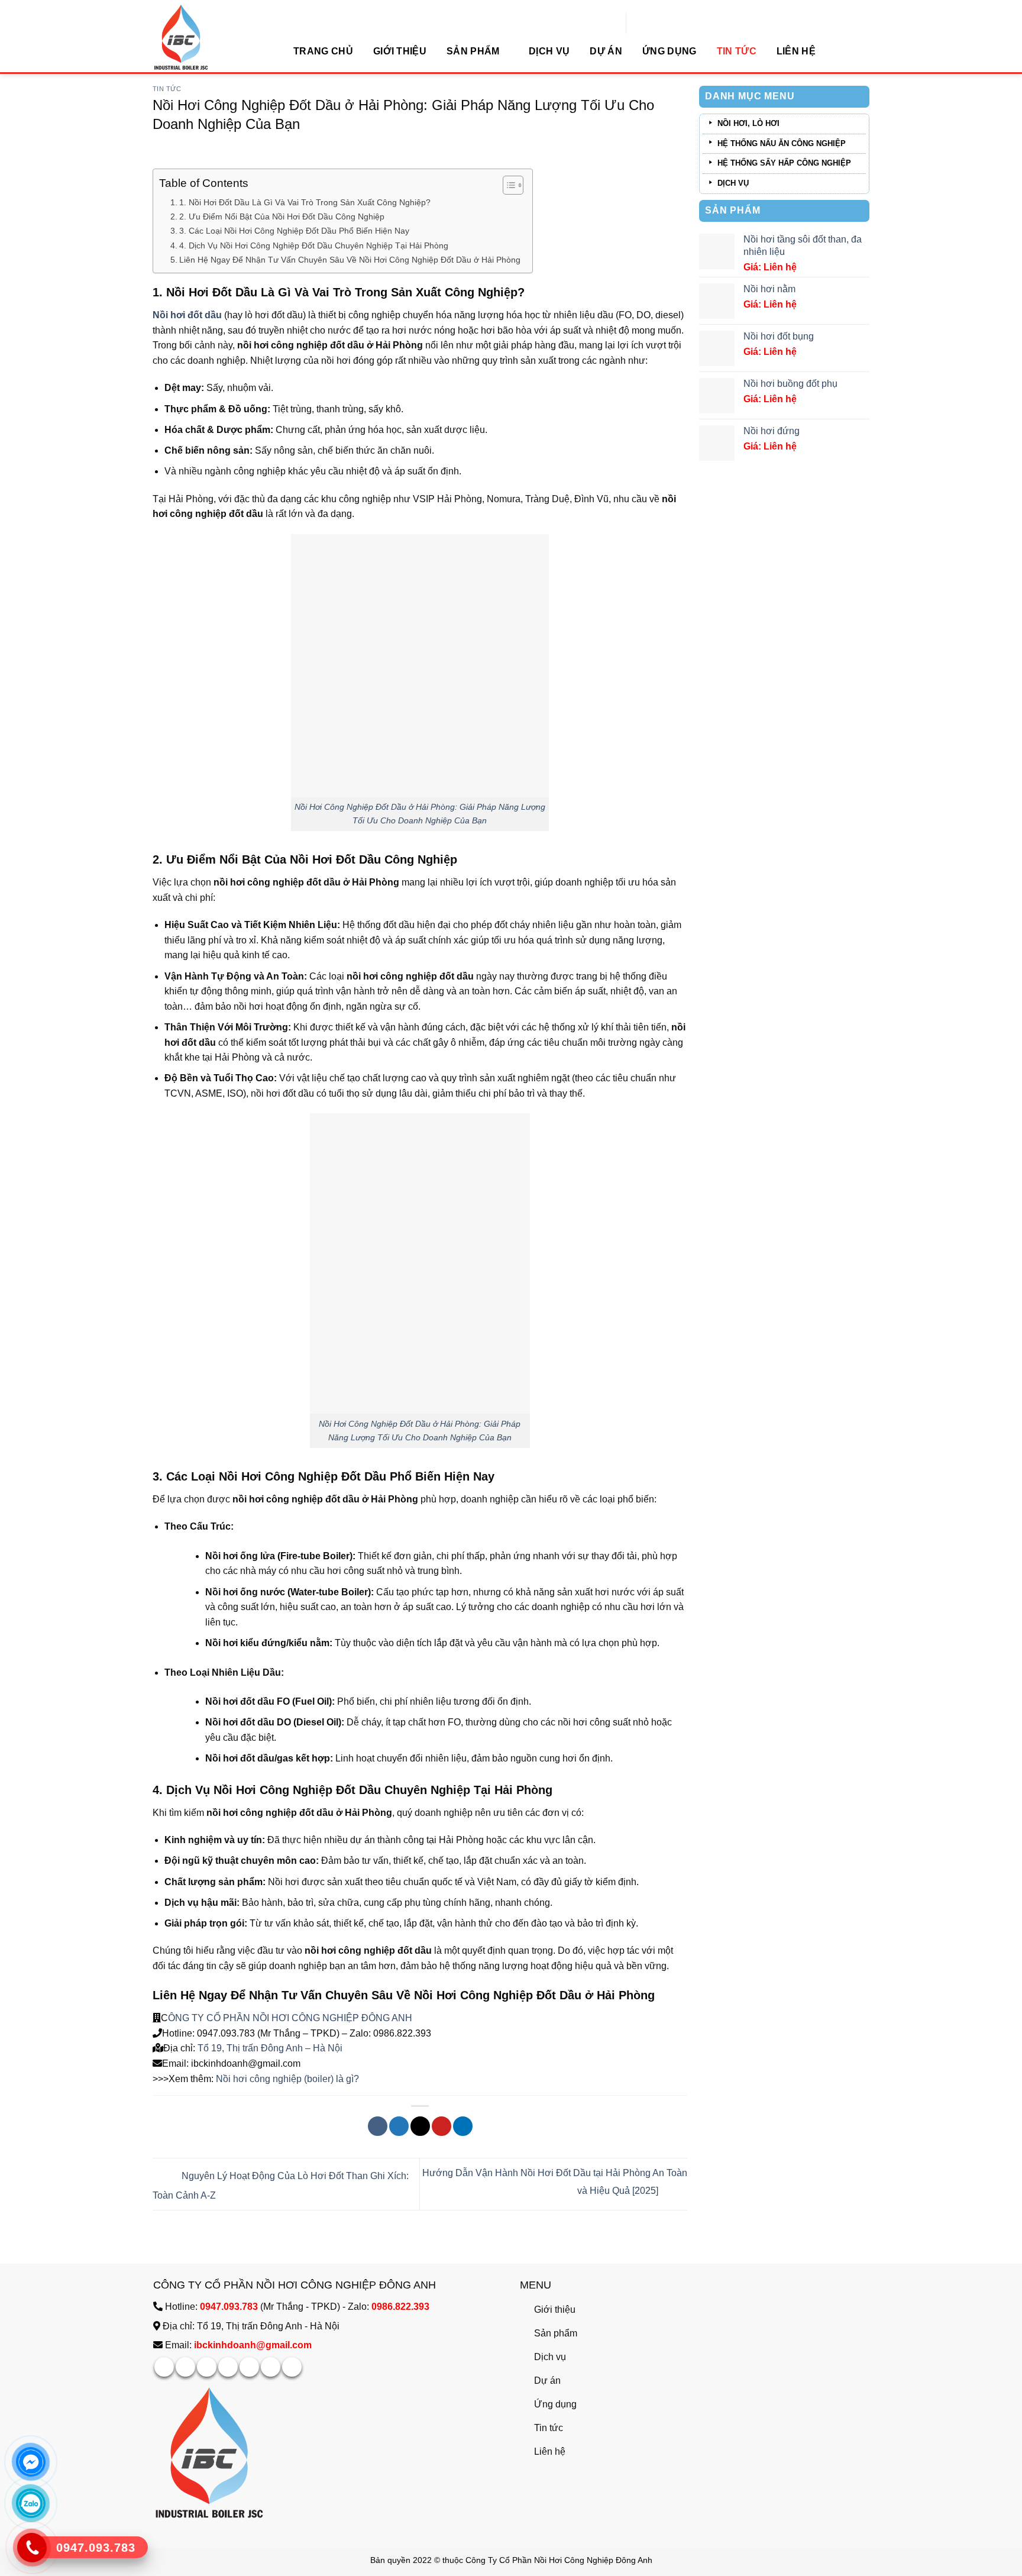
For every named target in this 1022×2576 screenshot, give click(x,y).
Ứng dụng (670, 51)
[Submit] (758, 25)
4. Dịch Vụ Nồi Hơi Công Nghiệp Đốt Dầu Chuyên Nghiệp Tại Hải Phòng (314, 245)
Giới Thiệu (400, 51)
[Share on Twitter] (399, 2126)
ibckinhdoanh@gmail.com (253, 2345)
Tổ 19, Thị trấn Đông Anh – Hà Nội (270, 2048)
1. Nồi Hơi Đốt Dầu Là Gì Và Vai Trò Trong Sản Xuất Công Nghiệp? (305, 202)
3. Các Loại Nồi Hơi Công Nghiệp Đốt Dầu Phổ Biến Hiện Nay (294, 231)
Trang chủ (323, 51)
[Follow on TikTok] (207, 2367)
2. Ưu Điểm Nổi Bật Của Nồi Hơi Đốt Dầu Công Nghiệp (282, 216)
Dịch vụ (549, 51)
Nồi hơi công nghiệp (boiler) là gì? (287, 2079)
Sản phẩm (473, 51)
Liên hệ (796, 51)
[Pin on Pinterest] (442, 2126)
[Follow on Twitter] (228, 2367)
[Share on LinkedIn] (463, 2126)
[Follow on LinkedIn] (271, 2367)
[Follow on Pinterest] (249, 2367)
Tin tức (737, 51)
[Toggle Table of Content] (507, 185)
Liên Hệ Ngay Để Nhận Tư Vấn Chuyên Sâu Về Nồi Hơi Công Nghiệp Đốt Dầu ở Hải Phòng (350, 260)
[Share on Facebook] (378, 2126)
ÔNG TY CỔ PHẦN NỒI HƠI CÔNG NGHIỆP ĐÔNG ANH (290, 2018)
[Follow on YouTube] (292, 2367)
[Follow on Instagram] (185, 2367)
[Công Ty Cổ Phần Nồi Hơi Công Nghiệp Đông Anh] (212, 37)
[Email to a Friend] (420, 2126)
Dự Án (606, 51)
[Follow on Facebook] (164, 2367)
